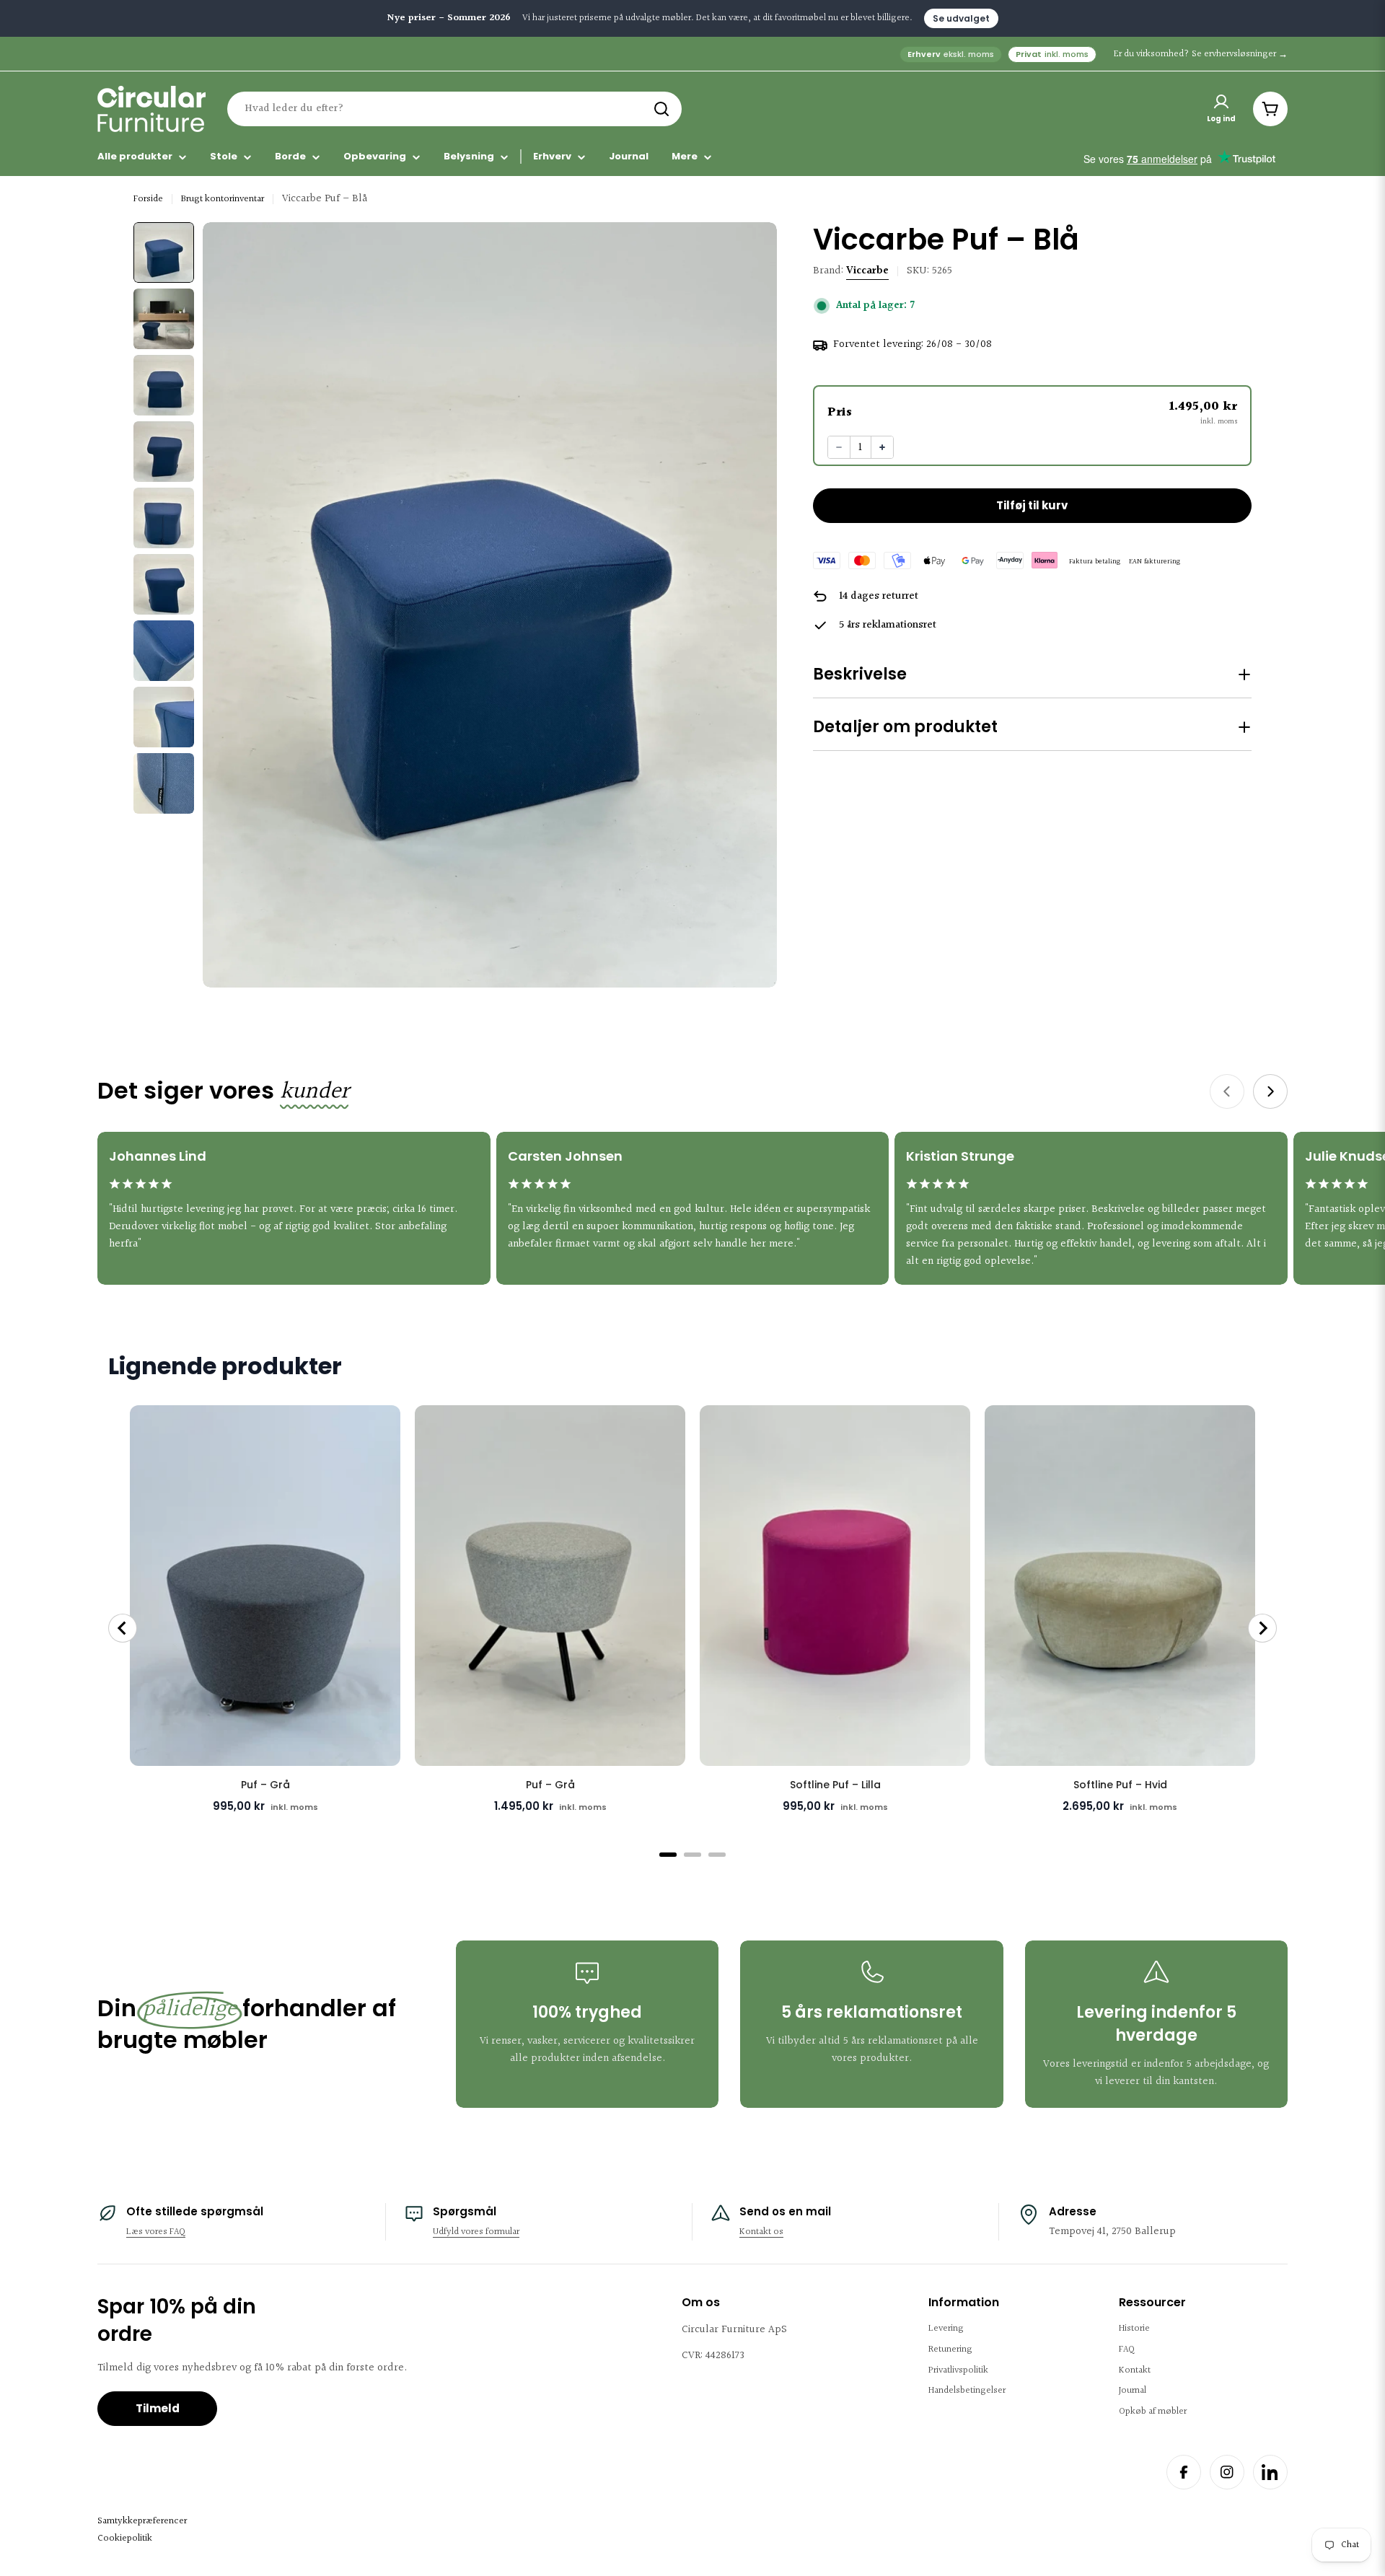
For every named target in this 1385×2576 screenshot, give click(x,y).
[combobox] (454, 109)
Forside (148, 199)
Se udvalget (961, 18)
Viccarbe (867, 271)
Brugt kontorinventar (223, 199)
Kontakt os (761, 2232)
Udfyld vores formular (476, 2232)
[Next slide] (1270, 1091)
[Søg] (661, 109)
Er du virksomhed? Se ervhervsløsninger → (1201, 54)
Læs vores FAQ (156, 2232)
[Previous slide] (1227, 1091)
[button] (1032, 412)
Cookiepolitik (125, 2538)
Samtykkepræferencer (142, 2521)
